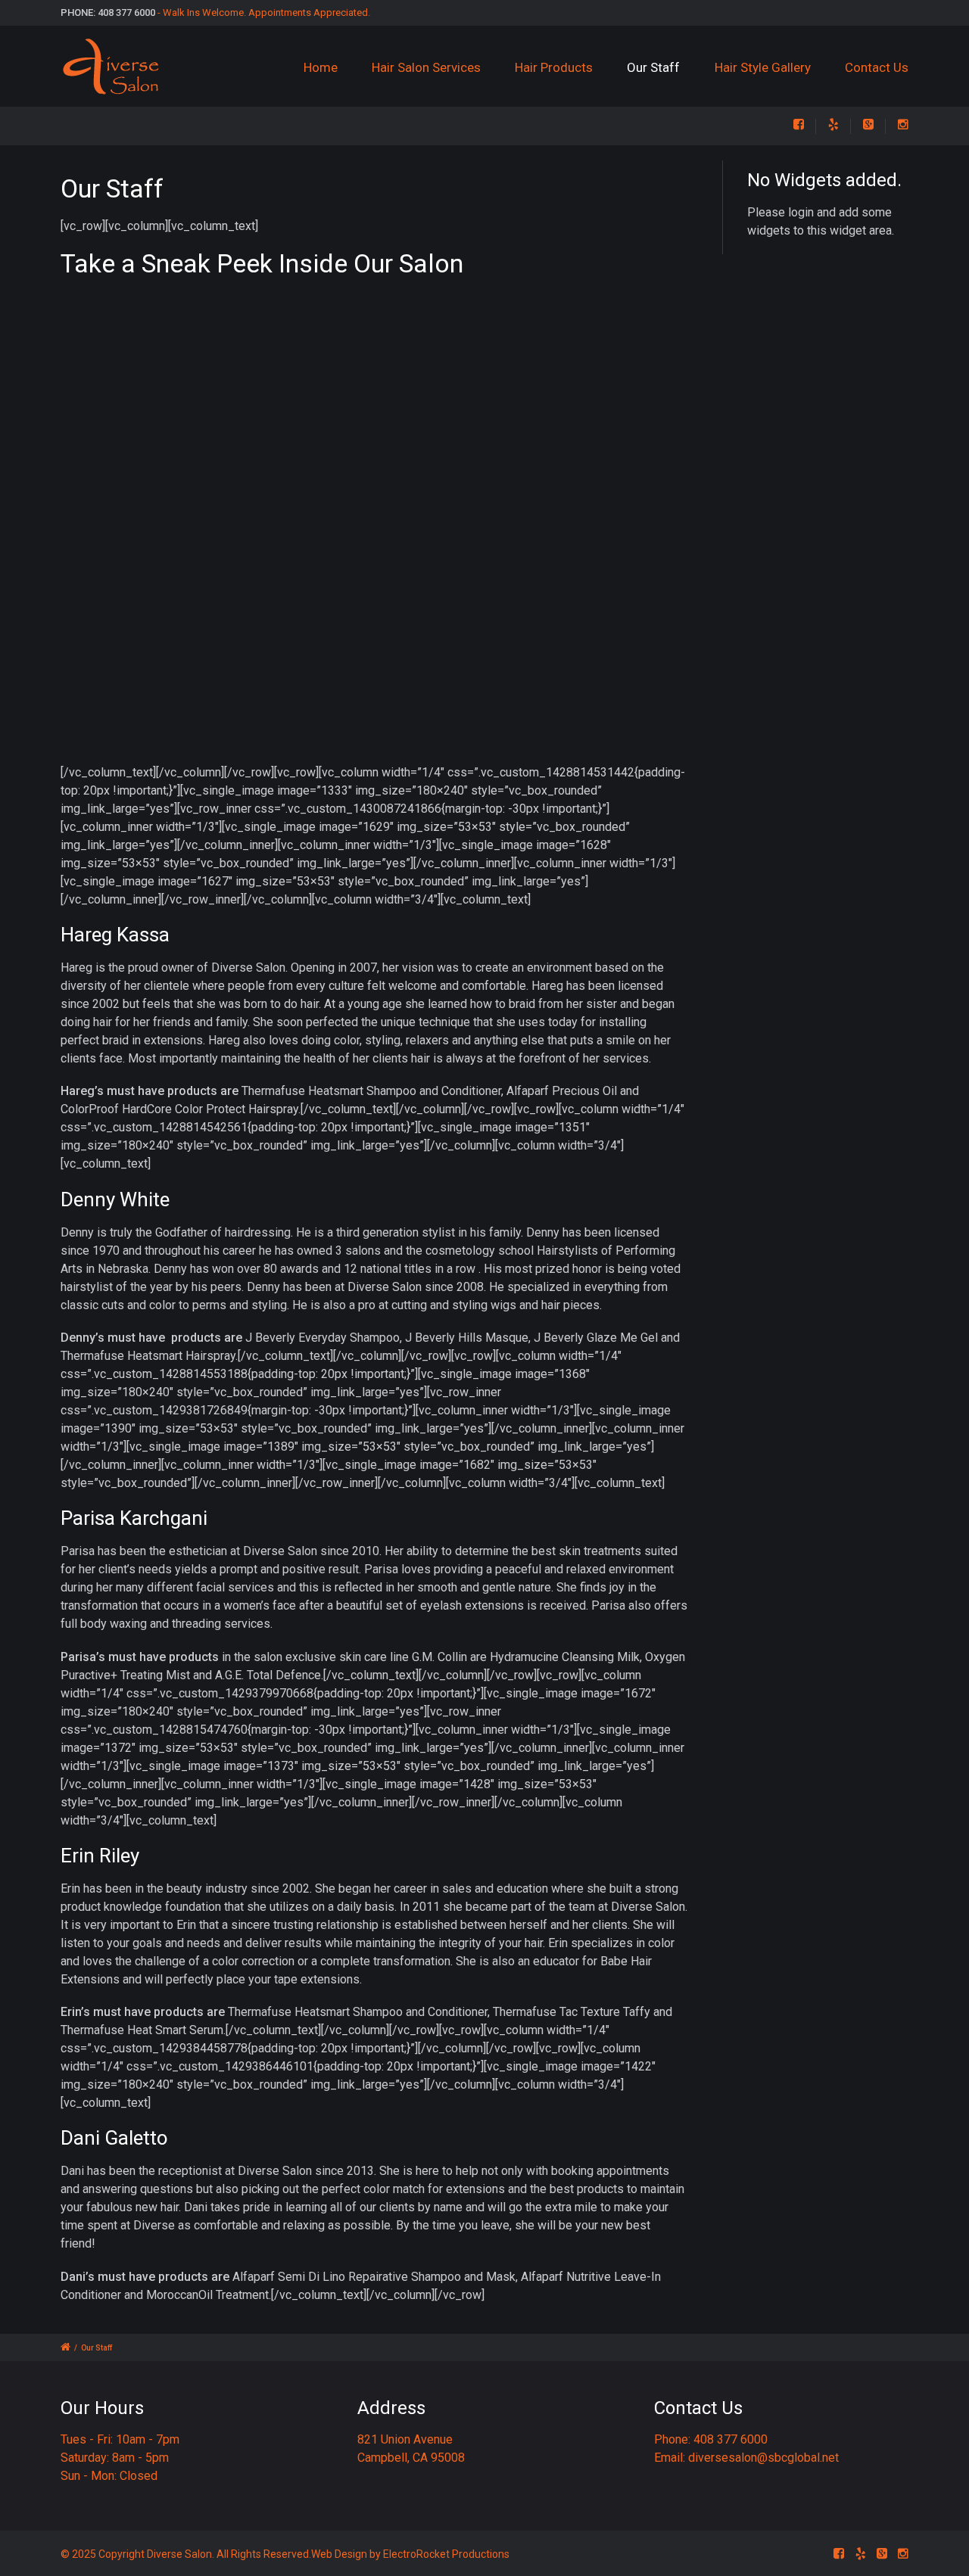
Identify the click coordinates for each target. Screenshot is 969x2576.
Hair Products (554, 67)
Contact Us (877, 67)
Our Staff (653, 67)
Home (321, 67)
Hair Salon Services (426, 67)
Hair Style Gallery (763, 67)
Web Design (339, 2554)
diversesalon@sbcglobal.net (763, 2458)
